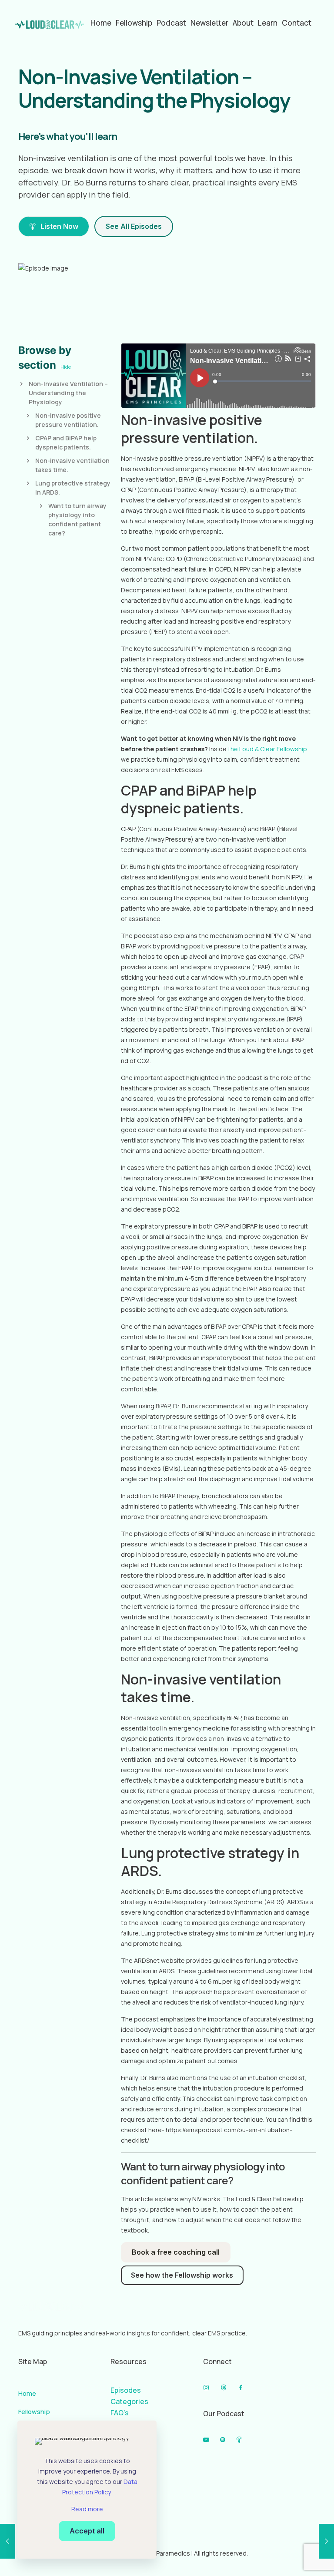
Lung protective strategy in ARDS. (73, 488)
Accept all (87, 2531)
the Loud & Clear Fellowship (267, 749)
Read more (87, 2509)
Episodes (126, 2390)
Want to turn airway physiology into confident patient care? (77, 519)
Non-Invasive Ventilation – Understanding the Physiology (68, 393)
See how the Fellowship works (182, 2275)
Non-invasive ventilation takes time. (72, 465)
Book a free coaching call (176, 2252)
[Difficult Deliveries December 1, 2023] (326, 2541)
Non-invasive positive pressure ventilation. (68, 420)
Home (27, 2393)
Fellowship (34, 2412)
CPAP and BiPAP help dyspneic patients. (66, 443)
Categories (129, 2401)
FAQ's (120, 2413)
